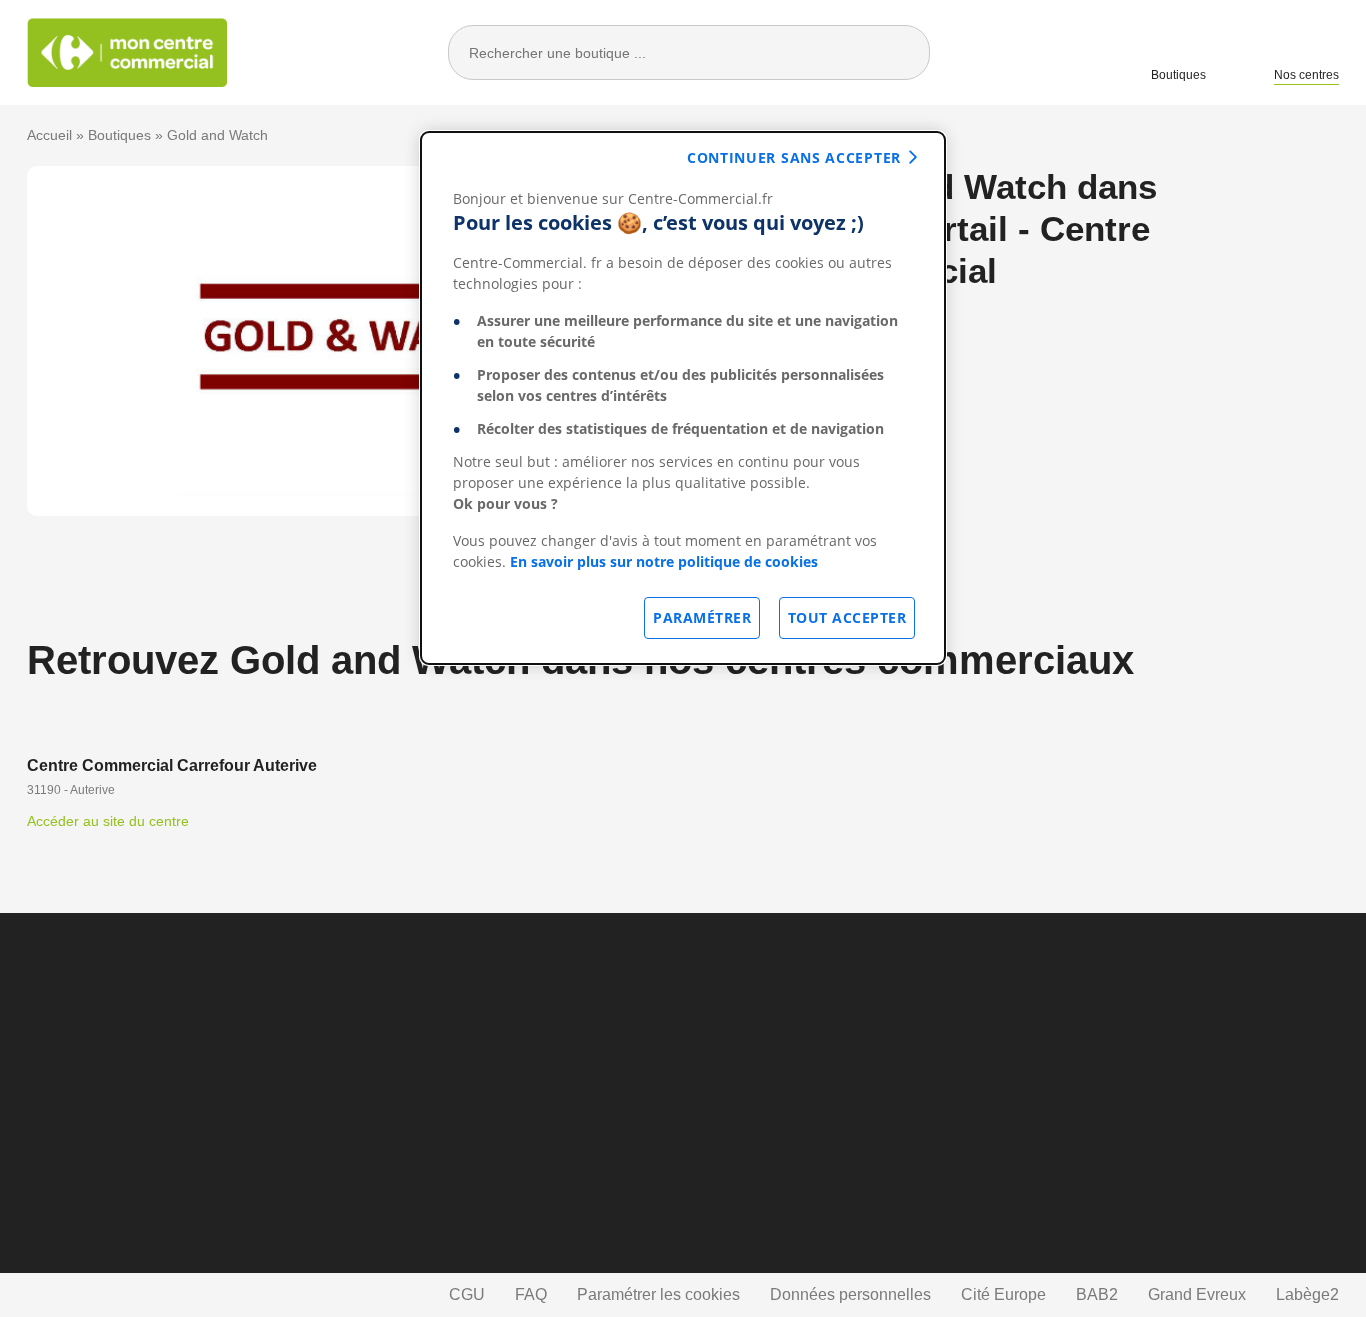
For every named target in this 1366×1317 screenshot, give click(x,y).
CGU (467, 1294)
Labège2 (1307, 1294)
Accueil (49, 135)
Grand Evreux (1197, 1294)
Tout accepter (847, 617)
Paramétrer (702, 617)
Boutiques (1178, 75)
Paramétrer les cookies (658, 1294)
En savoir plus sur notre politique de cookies (664, 561)
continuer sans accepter (794, 157)
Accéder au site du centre (108, 821)
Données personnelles (850, 1294)
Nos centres (1306, 75)
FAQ (531, 1294)
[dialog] (683, 398)
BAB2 (1097, 1294)
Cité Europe (1003, 1294)
